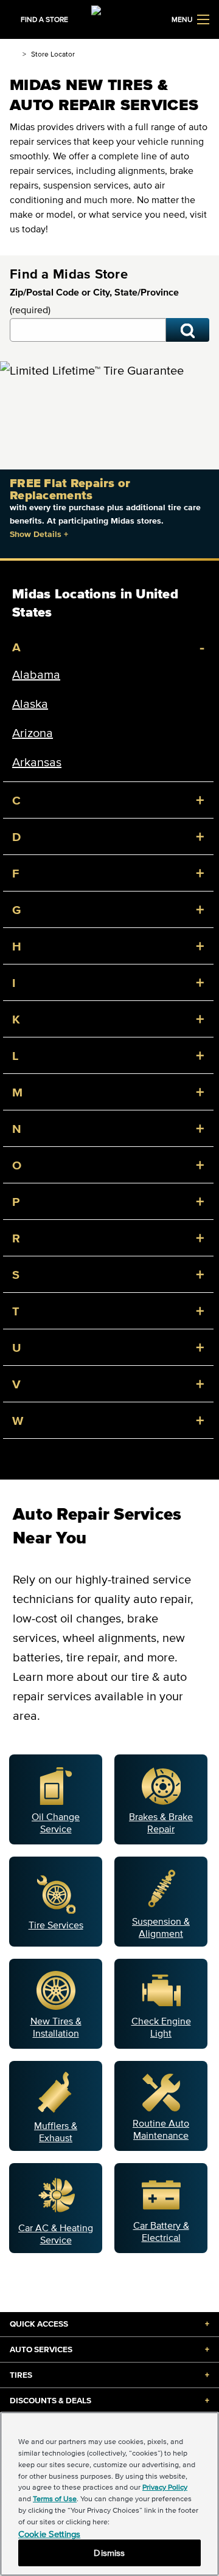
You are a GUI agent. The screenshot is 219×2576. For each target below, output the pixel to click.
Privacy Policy (165, 2487)
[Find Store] (188, 330)
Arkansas (37, 762)
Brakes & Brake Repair (161, 1823)
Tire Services (56, 1925)
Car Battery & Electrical (161, 2231)
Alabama (36, 674)
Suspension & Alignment (161, 1927)
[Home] (14, 54)
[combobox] (88, 330)
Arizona (33, 733)
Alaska (30, 704)
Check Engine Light (161, 2027)
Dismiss (109, 2553)
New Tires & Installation (56, 2027)
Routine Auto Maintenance (161, 2129)
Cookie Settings (49, 2534)
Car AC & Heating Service (56, 2234)
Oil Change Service (56, 1823)
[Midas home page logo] (109, 18)
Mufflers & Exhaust (56, 2131)
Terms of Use (55, 2498)
